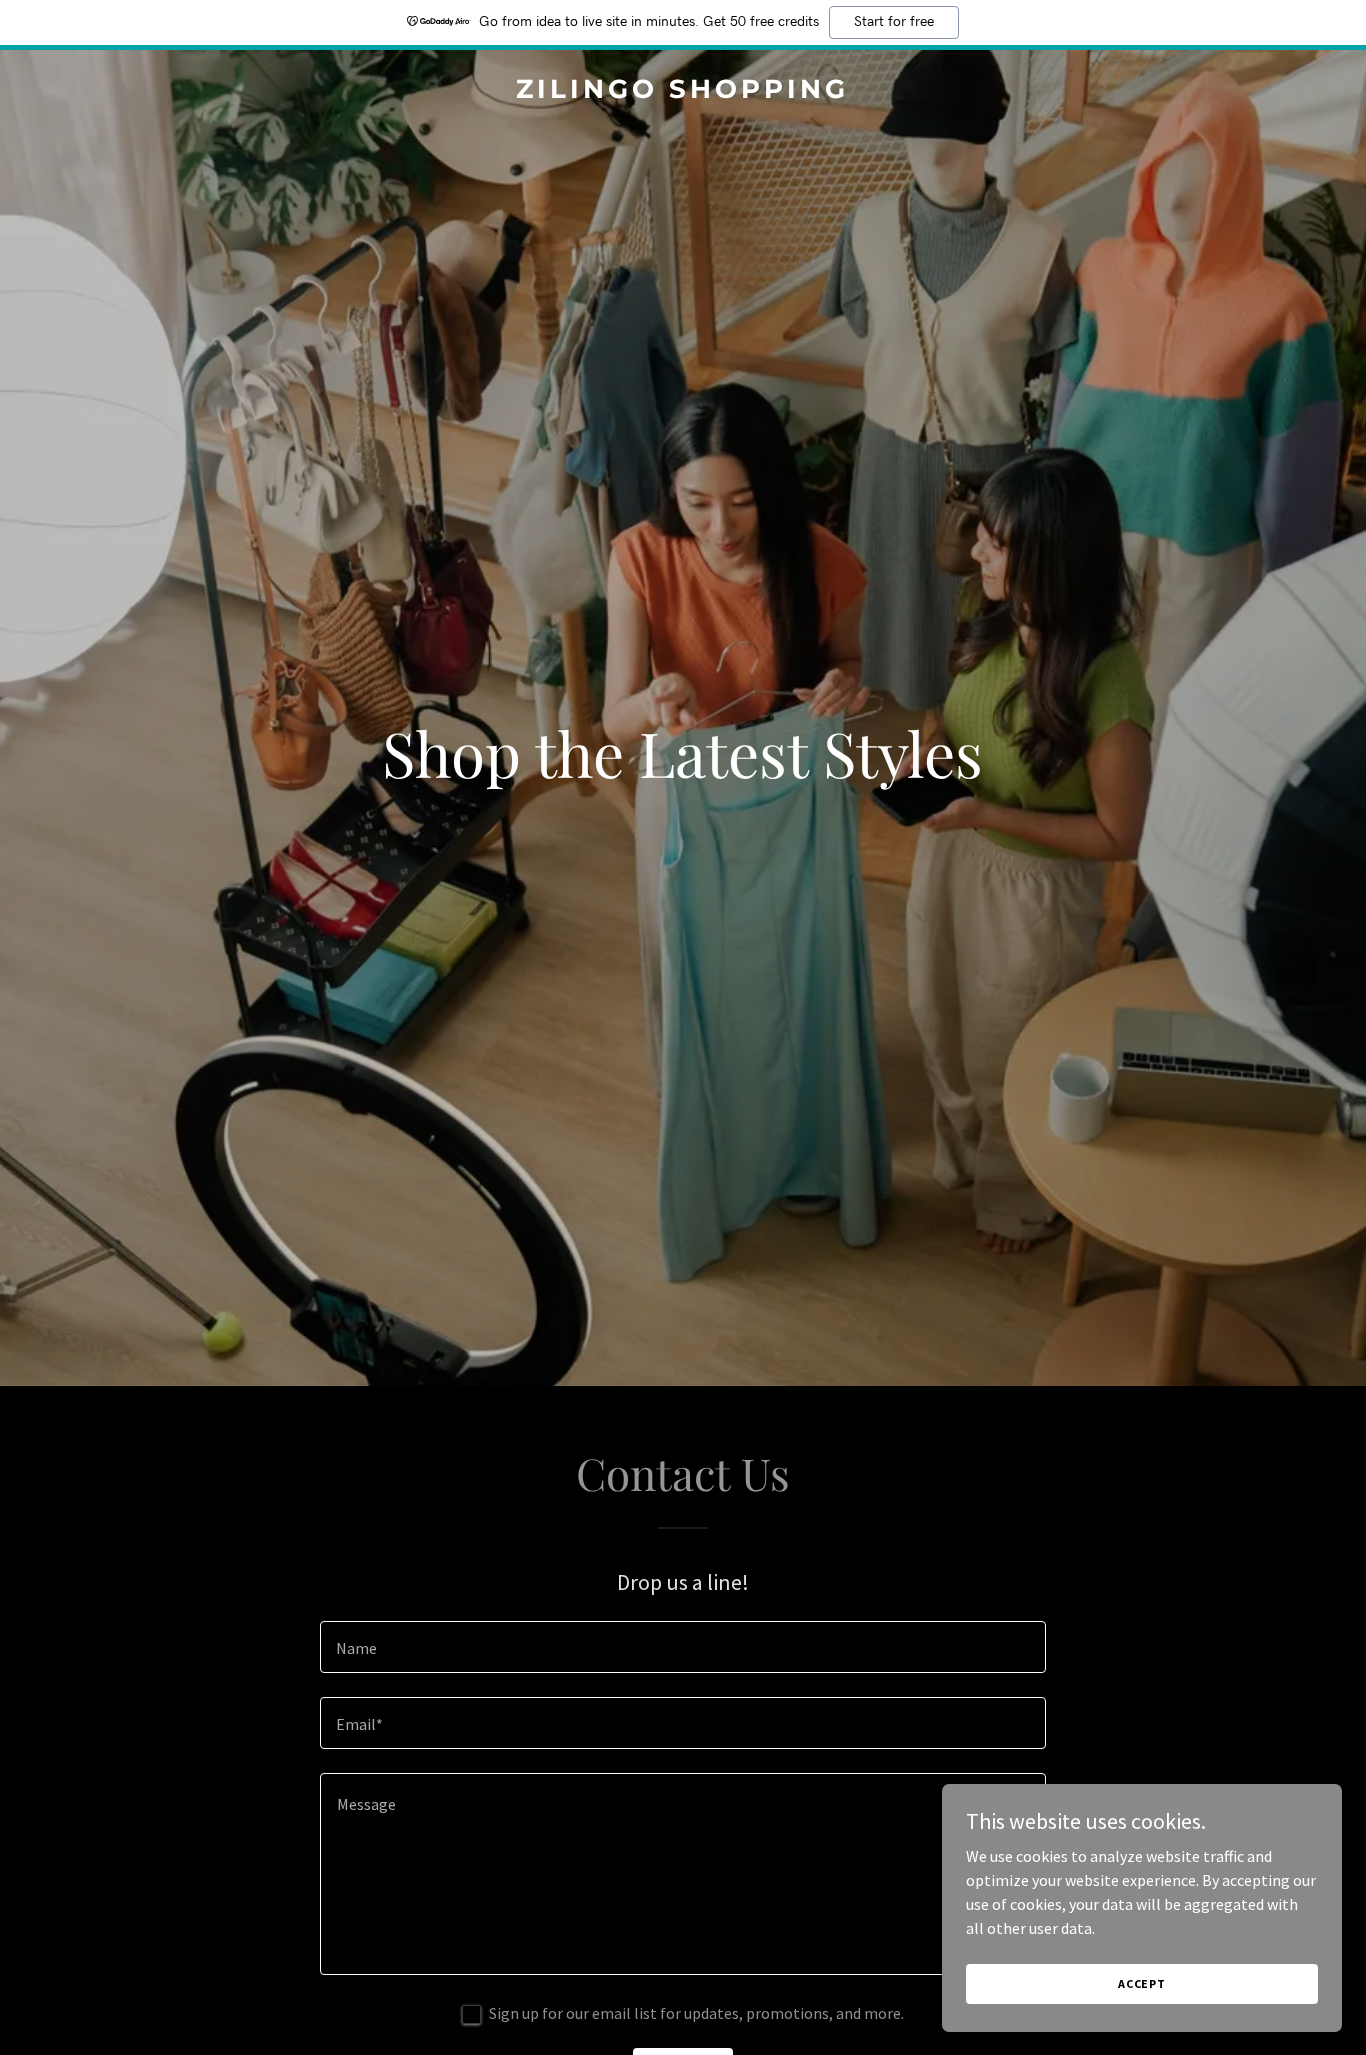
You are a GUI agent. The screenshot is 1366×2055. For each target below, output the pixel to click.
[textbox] (682, 1647)
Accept (1142, 1983)
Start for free (894, 22)
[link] (683, 92)
